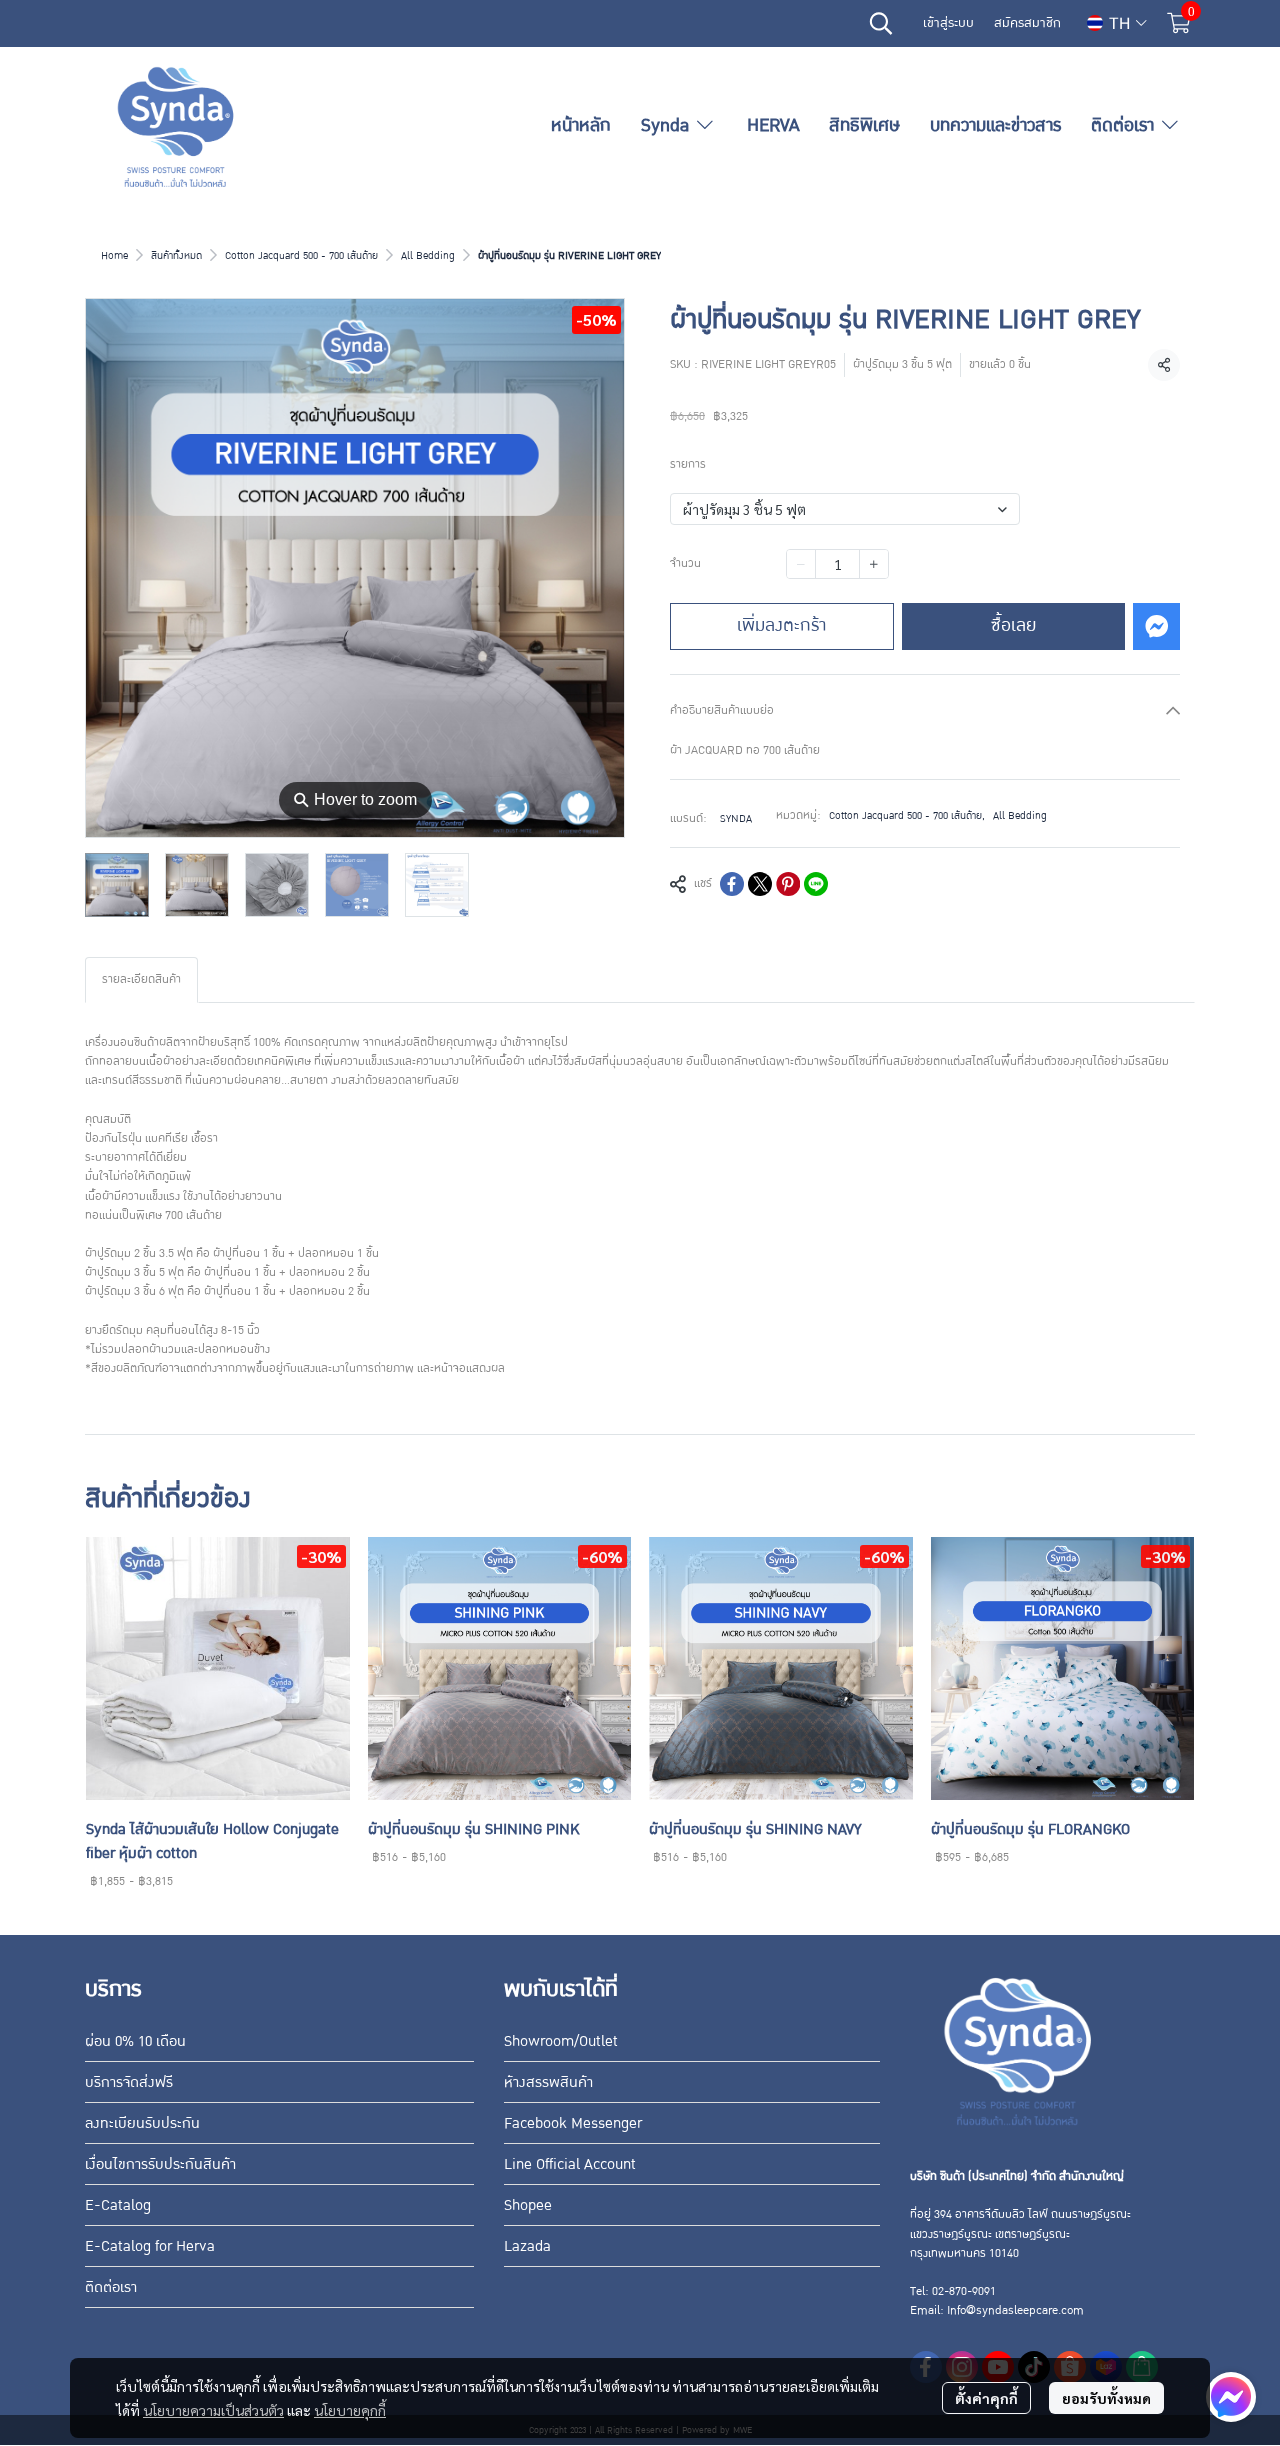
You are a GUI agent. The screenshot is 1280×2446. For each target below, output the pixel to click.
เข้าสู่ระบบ (948, 23)
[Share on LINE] (816, 884)
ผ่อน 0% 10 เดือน (135, 2041)
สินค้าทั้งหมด (176, 255)
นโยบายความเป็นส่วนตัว (213, 2410)
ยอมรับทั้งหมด (1106, 2398)
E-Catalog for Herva (150, 2246)
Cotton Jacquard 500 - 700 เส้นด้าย (301, 255)
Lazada (527, 2246)
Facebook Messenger (573, 2123)
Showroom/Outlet (561, 2041)
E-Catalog (118, 2205)
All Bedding (428, 255)
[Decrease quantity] (801, 564)
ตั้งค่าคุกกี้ (986, 2398)
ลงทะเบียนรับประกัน (142, 2123)
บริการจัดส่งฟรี (129, 2082)
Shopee (528, 2205)
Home (114, 255)
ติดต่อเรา (111, 2287)
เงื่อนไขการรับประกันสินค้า (160, 2164)
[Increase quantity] (874, 564)
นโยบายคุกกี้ (350, 2410)
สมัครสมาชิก (1027, 23)
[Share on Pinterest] (788, 884)
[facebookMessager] (1231, 2397)
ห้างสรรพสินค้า (548, 2082)
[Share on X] (760, 884)
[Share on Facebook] (732, 884)
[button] (881, 23)
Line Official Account (570, 2164)
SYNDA (736, 818)
